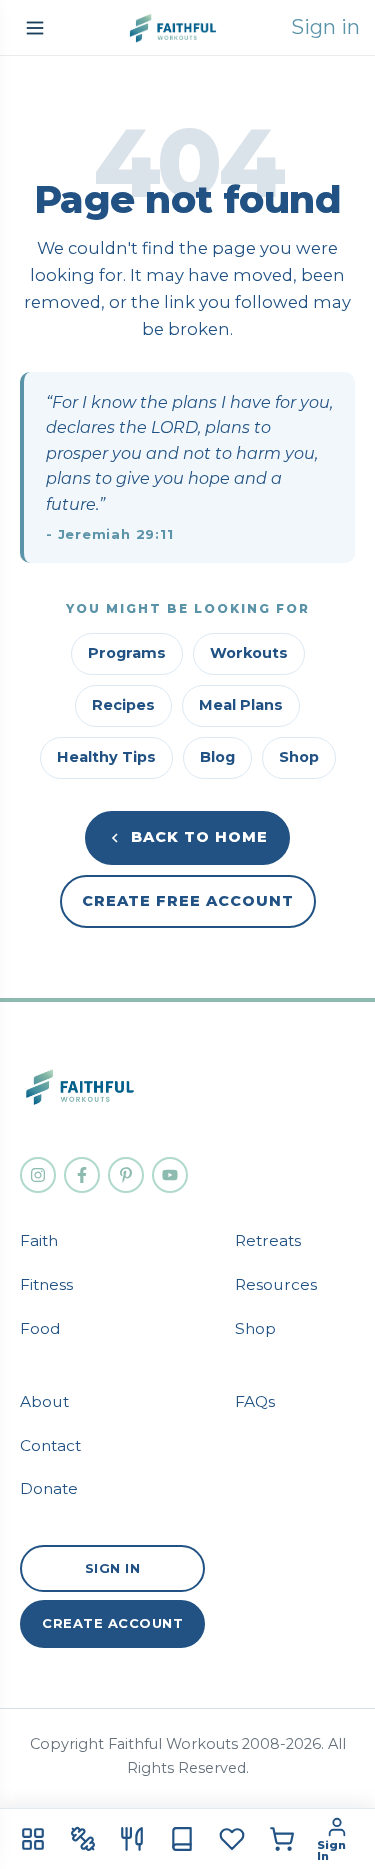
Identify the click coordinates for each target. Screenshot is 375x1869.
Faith (39, 1240)
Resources (276, 1284)
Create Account (112, 1623)
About (44, 1401)
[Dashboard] (33, 1839)
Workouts (249, 653)
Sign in (325, 27)
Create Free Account (188, 901)
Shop (299, 757)
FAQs (255, 1401)
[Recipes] (133, 1839)
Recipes (123, 705)
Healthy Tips (106, 757)
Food (40, 1328)
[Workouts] (83, 1839)
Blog (217, 757)
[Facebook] (82, 1175)
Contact (50, 1445)
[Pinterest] (126, 1175)
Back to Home (199, 837)
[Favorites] (232, 1839)
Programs (127, 653)
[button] (35, 28)
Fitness (46, 1284)
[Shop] (282, 1839)
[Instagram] (38, 1175)
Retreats (268, 1240)
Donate (49, 1488)
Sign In (113, 1568)
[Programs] (182, 1839)
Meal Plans (241, 705)
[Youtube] (170, 1175)
